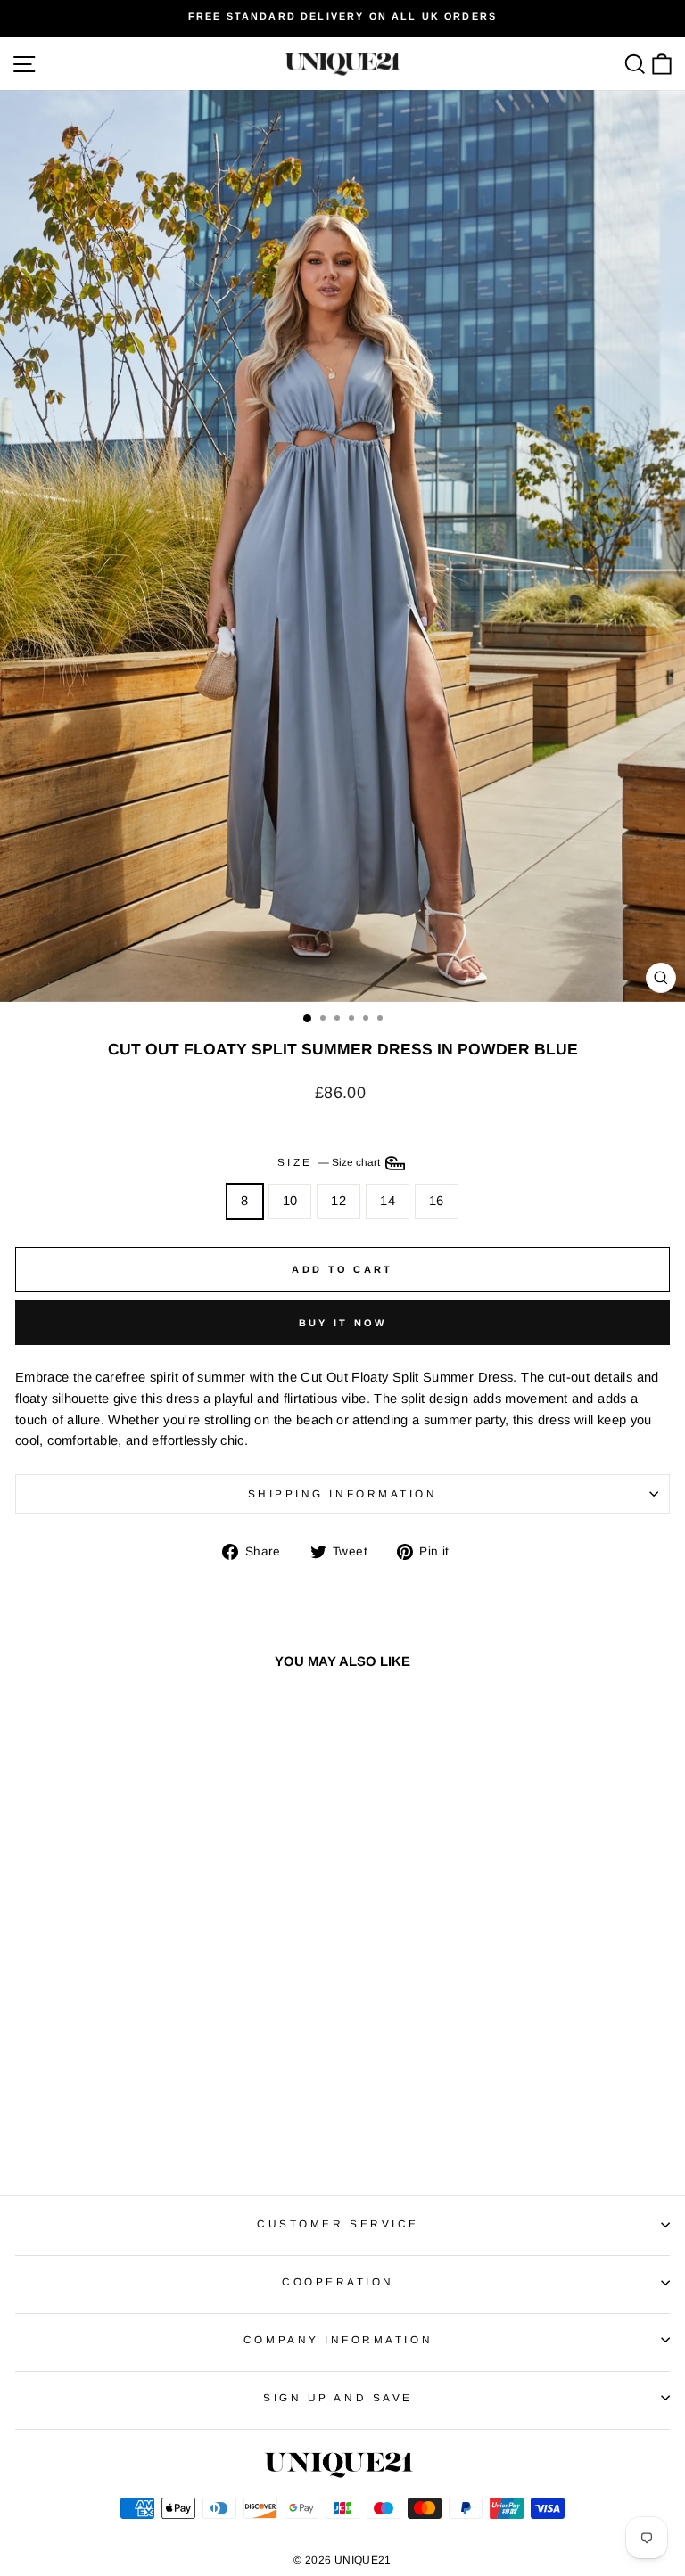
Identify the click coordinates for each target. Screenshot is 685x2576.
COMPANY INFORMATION (338, 2339)
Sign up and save (338, 2397)
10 (290, 1201)
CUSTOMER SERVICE (338, 2223)
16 (437, 1201)
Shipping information (343, 1493)
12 (338, 1201)
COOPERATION (338, 2281)
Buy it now (343, 1323)
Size (330, 1162)
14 (388, 1201)
